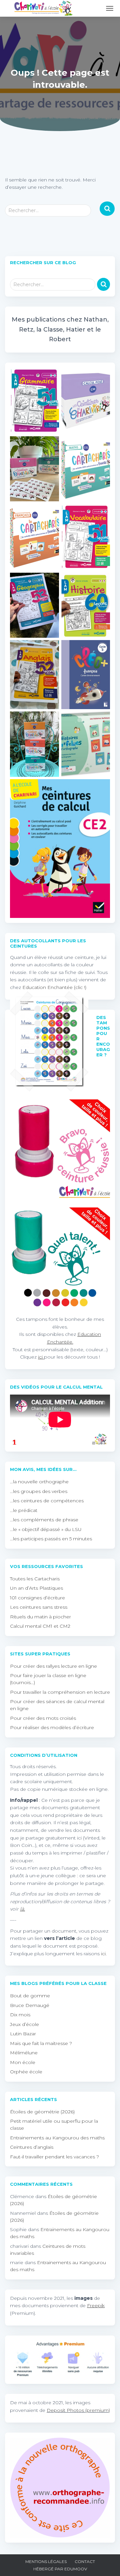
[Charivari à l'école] (43, 8)
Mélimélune (24, 2053)
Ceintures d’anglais (32, 2147)
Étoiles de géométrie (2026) (42, 2112)
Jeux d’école (24, 2024)
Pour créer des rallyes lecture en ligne (53, 1666)
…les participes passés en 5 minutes (51, 1539)
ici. (104, 1954)
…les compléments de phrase (44, 1520)
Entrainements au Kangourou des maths (57, 2138)
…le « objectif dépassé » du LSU (46, 1529)
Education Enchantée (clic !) (54, 987)
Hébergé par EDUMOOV (60, 2569)
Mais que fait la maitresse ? (41, 2043)
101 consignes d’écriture (37, 1598)
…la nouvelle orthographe (39, 1482)
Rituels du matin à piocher (40, 1617)
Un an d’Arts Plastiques (36, 1588)
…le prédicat (24, 1510)
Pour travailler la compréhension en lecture (60, 1692)
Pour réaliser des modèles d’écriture (52, 1727)
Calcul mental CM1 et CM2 (40, 1626)
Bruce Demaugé (30, 2005)
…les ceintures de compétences (47, 1501)
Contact (85, 2561)
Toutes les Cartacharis (35, 1579)
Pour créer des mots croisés (43, 1718)
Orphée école (26, 2072)
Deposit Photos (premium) (78, 2410)
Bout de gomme (30, 1996)
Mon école (23, 2062)
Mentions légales (46, 2561)
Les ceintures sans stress (39, 1607)
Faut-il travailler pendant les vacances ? (54, 2157)
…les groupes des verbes (39, 1491)
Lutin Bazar (23, 2034)
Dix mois (20, 2015)
